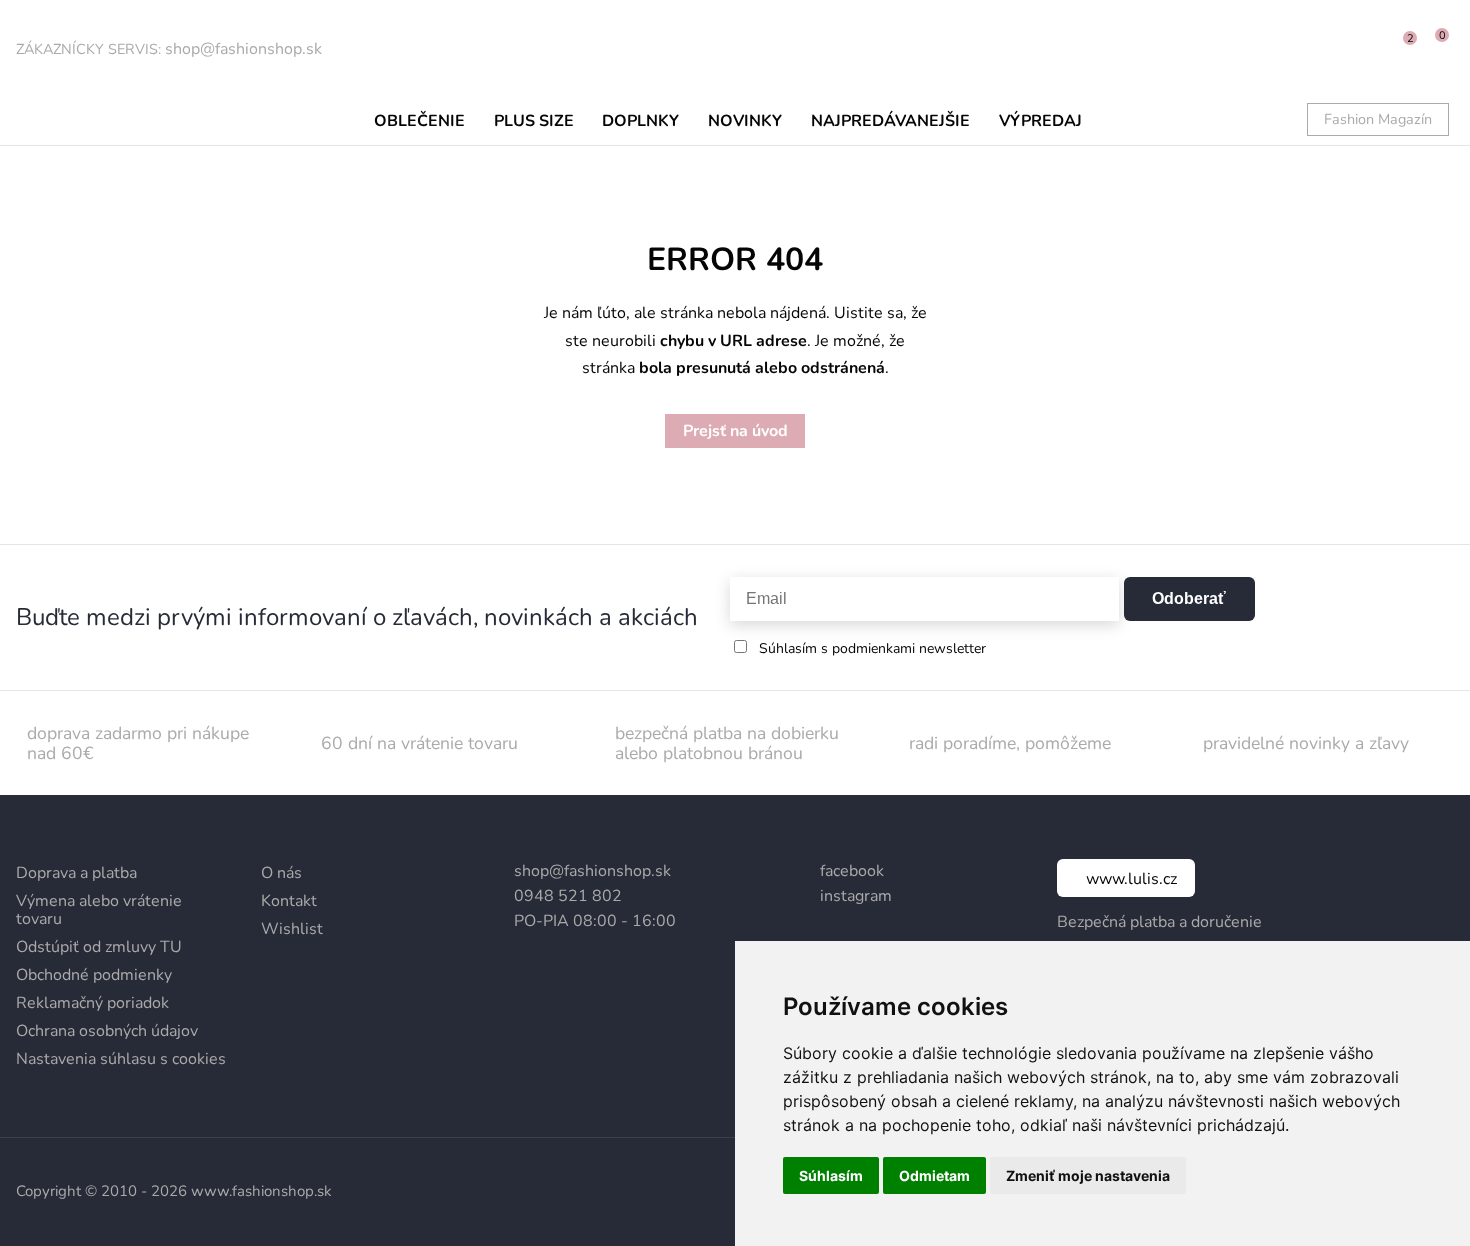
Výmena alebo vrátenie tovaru (99, 910)
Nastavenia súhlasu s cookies (121, 1059)
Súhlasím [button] (831, 1175)
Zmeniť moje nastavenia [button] (1088, 1175)
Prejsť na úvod (735, 431)
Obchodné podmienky (94, 975)
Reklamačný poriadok (92, 1003)
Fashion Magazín (1378, 119)
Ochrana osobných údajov (107, 1031)
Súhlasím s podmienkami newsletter (872, 648)
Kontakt (289, 901)
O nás (281, 873)
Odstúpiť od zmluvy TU (99, 947)
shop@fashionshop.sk (243, 49)
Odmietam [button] (934, 1175)
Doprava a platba (76, 873)
